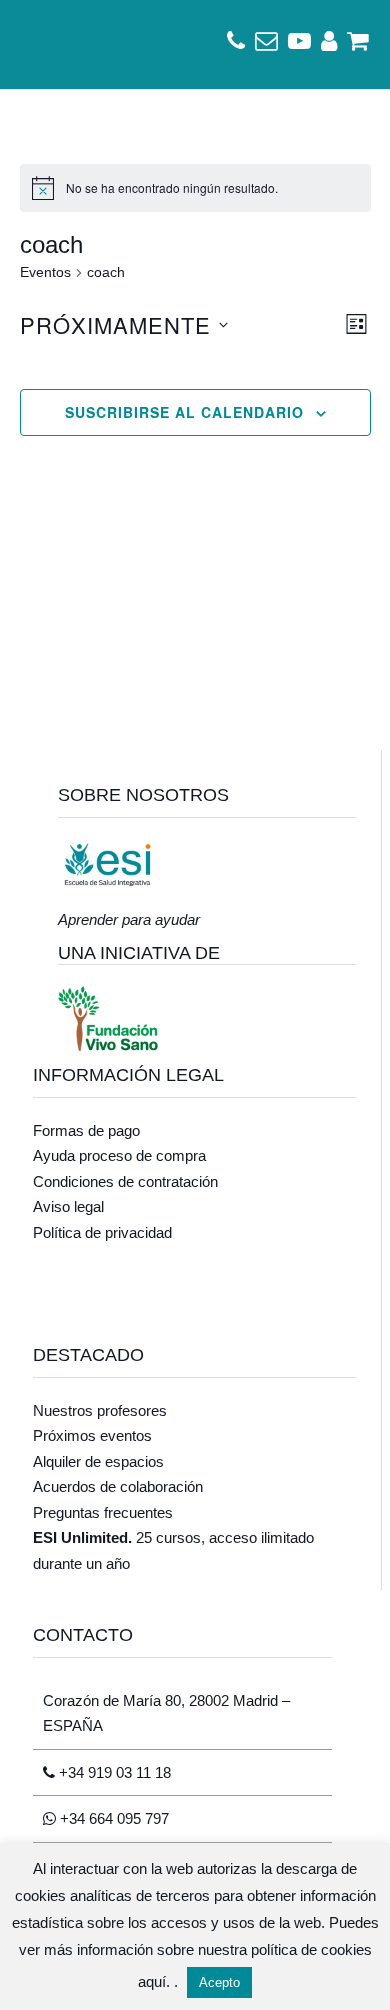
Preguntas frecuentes (103, 1512)
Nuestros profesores (100, 1410)
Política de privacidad (102, 1232)
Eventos (45, 272)
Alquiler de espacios (98, 1461)
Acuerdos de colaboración (118, 1486)
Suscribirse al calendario (184, 412)
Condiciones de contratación (125, 1181)
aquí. (156, 1981)
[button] (43, 44)
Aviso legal (68, 1206)
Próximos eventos (92, 1435)
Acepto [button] (219, 1982)
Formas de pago (86, 1130)
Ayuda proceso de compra (119, 1155)
